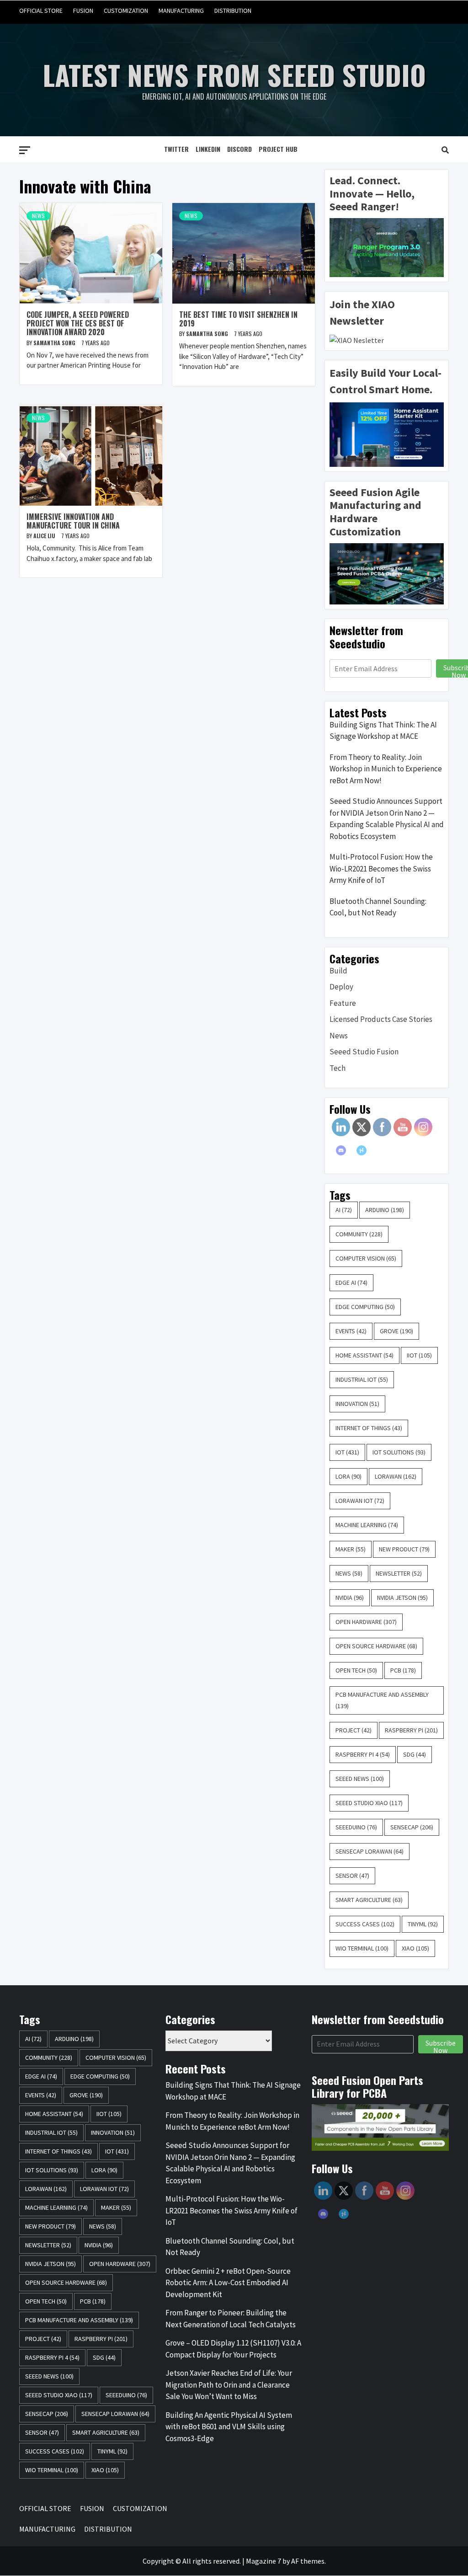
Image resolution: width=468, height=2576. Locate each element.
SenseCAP (412, 1827)
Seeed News (360, 1779)
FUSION (83, 11)
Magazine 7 (263, 2561)
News (38, 216)
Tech (338, 1068)
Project (354, 1730)
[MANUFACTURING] (423, 11)
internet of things (369, 1428)
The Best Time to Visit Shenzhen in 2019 (238, 319)
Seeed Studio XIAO (369, 1803)
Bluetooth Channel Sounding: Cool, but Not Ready (378, 907)
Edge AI (351, 1283)
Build (338, 971)
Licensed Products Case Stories (381, 1019)
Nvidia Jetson (402, 1598)
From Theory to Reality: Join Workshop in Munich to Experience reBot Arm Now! (386, 769)
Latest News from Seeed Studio (234, 74)
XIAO (415, 1948)
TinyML (423, 1924)
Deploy (341, 987)
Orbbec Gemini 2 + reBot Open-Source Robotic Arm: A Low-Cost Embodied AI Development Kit (228, 2283)
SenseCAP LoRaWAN (370, 1851)
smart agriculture (369, 1900)
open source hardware (376, 1646)
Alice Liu (45, 536)
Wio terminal (362, 1948)
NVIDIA (350, 1598)
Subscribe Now (441, 2046)
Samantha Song (55, 343)
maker (351, 1549)
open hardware (366, 1622)
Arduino (385, 1210)
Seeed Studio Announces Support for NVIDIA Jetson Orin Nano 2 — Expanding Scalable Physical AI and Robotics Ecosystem (387, 819)
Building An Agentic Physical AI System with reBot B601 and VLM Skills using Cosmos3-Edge (229, 2427)
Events (351, 1331)
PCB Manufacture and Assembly (382, 1700)
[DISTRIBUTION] (441, 11)
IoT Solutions (399, 1452)
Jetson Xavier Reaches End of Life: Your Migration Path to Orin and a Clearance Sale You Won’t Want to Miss (229, 2385)
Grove (396, 1331)
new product (404, 1549)
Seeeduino (356, 1827)
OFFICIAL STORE (41, 11)
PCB (403, 1670)
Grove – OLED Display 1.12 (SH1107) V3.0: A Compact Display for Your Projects (233, 2349)
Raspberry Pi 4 (363, 1754)
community (359, 1234)
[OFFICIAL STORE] (371, 11)
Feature (343, 1003)
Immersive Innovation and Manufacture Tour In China (73, 521)
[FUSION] (389, 11)
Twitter (176, 149)
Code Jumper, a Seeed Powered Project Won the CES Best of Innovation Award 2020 (78, 323)
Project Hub (278, 149)
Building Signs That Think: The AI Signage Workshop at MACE (383, 731)
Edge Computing (365, 1307)
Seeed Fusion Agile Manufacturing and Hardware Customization (375, 512)
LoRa (348, 1476)
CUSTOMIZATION (126, 11)
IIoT (419, 1355)
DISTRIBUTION (233, 11)
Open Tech (356, 1670)
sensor (352, 1876)
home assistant (364, 1355)
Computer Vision (366, 1258)
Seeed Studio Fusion (364, 1052)
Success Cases (365, 1924)
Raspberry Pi (411, 1730)
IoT (347, 1452)
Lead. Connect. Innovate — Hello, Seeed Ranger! (372, 194)
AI (344, 1210)
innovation (357, 1404)
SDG (415, 1754)
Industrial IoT (362, 1379)
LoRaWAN (396, 1476)
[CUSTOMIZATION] (406, 11)
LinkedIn (208, 149)
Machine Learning (367, 1525)
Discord (239, 149)
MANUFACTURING (181, 11)
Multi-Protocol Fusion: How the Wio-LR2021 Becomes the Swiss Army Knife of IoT (381, 868)
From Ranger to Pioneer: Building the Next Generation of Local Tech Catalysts (231, 2319)
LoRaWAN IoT (360, 1501)
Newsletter (399, 1573)
